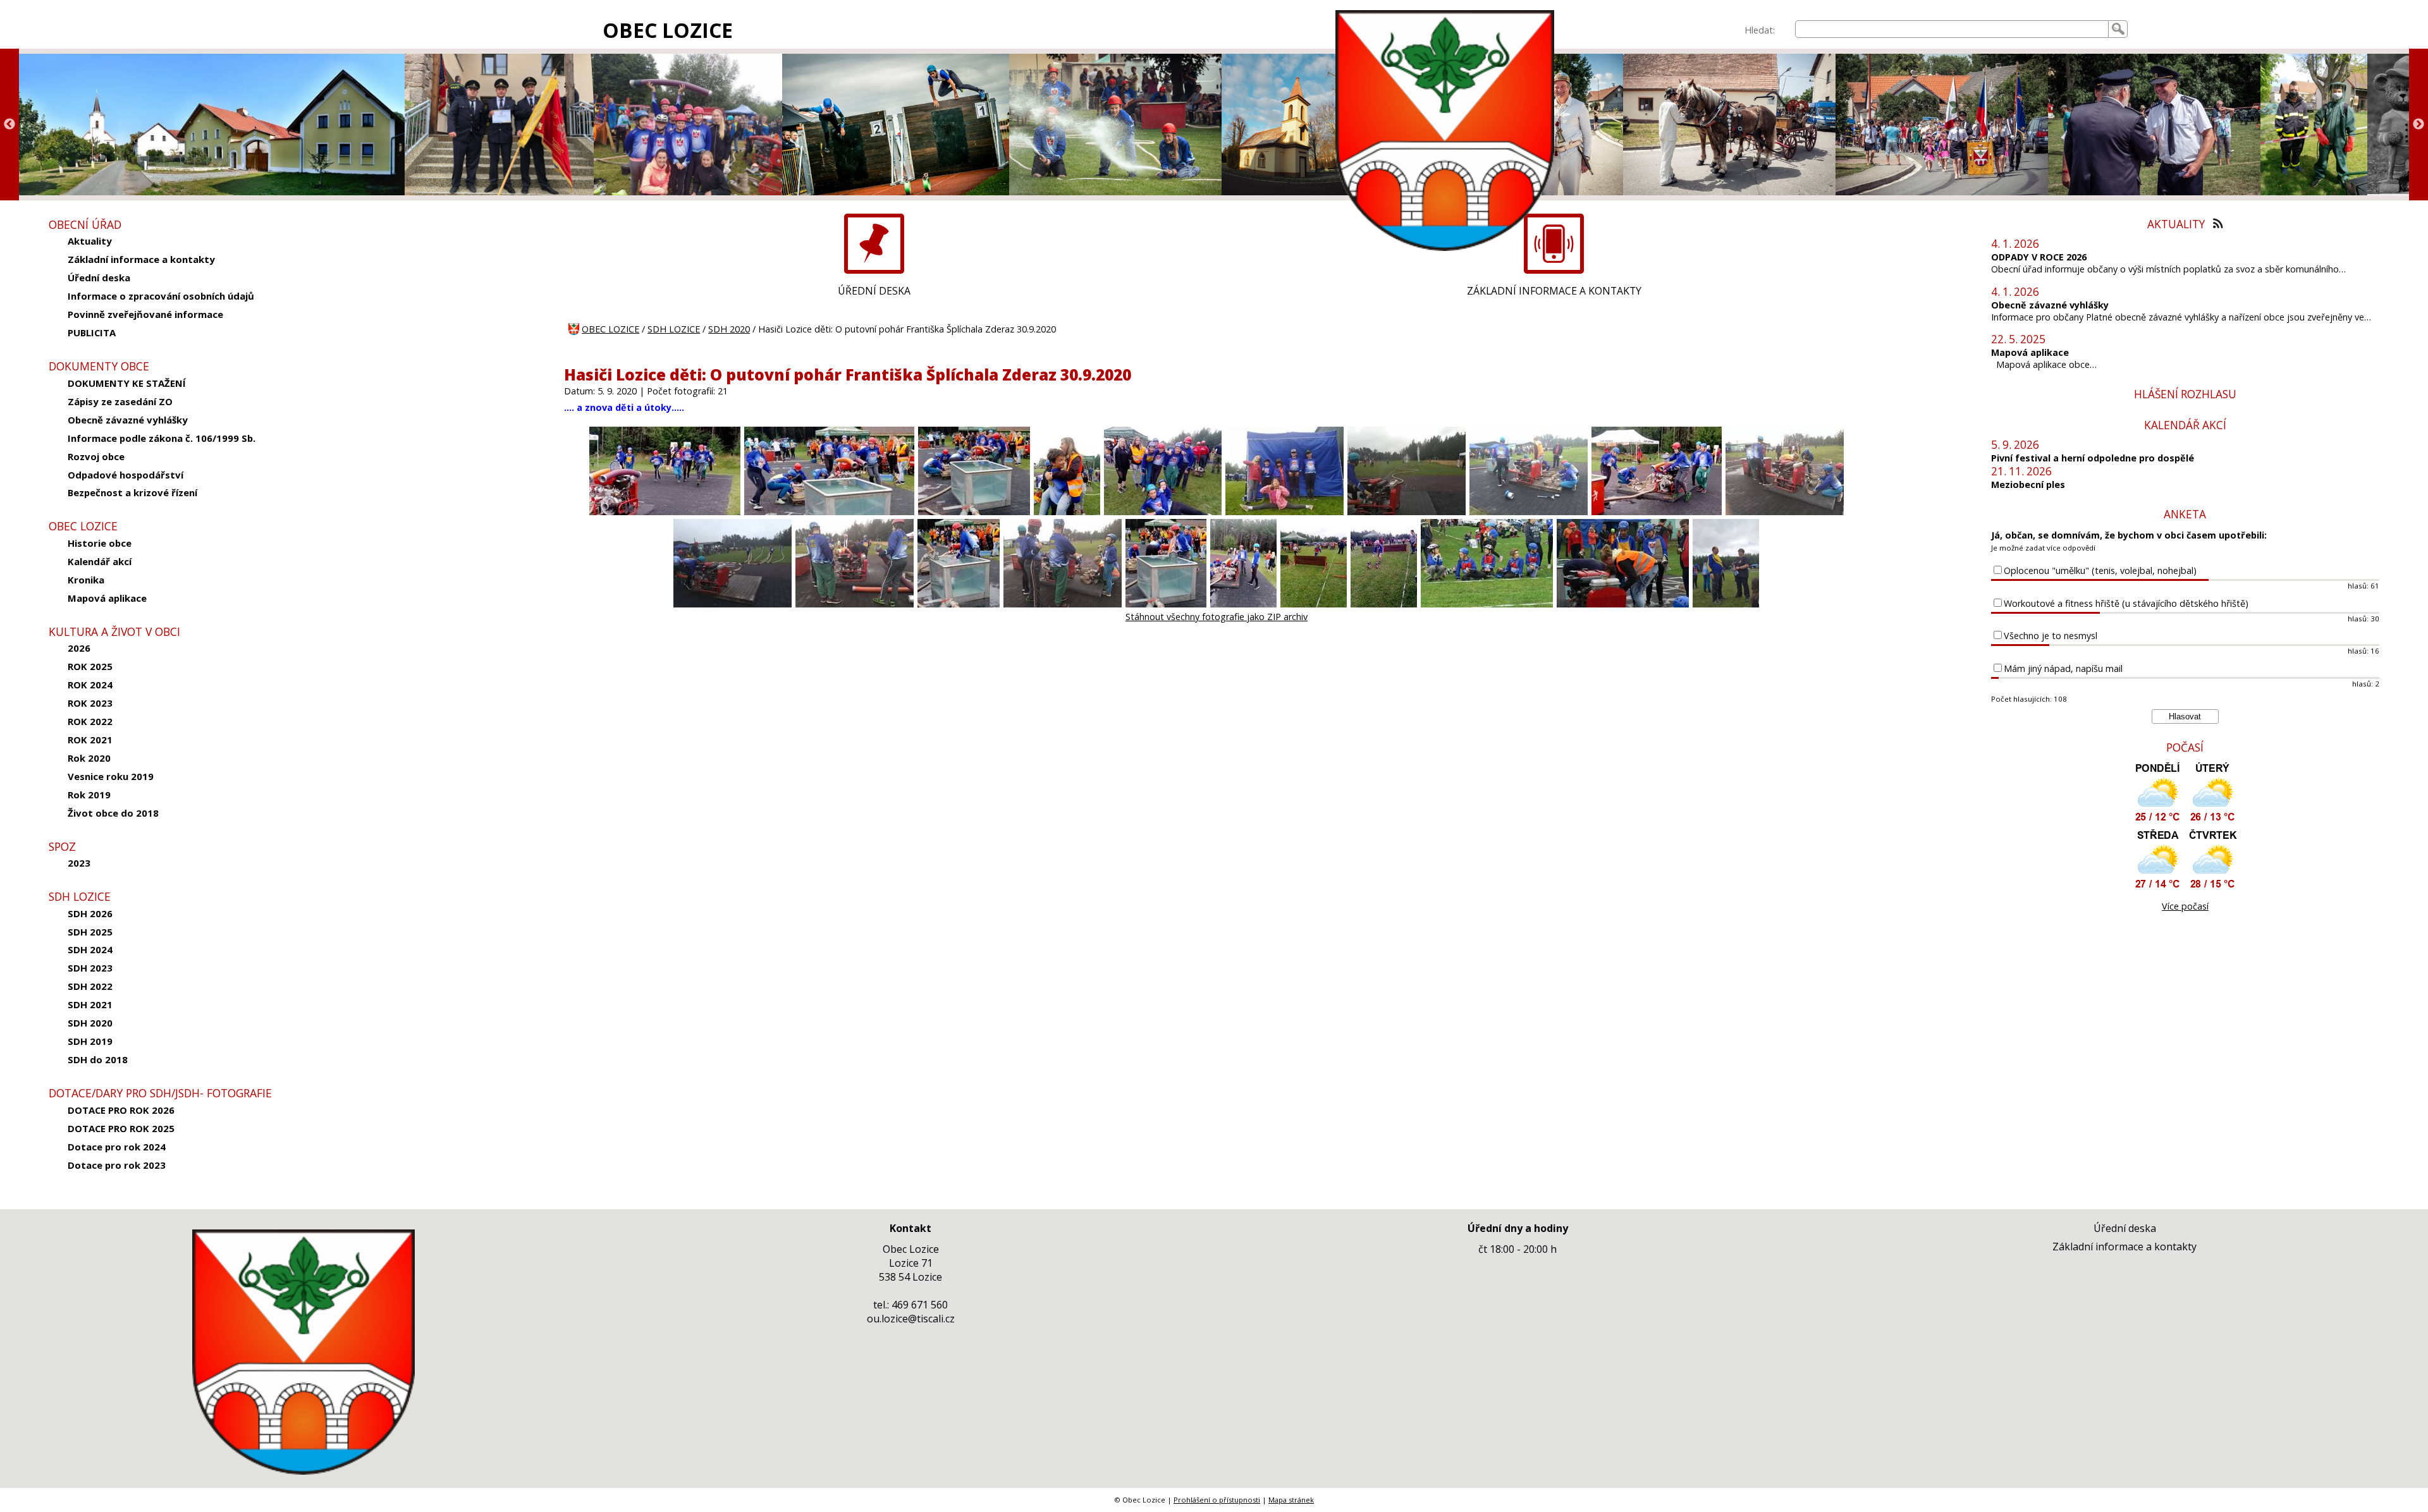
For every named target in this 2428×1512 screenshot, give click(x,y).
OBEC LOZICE (668, 30)
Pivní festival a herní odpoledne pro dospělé (2093, 458)
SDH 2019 (90, 1041)
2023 (79, 863)
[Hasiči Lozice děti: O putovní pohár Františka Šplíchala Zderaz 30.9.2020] (665, 512)
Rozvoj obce (96, 456)
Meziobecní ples (2028, 485)
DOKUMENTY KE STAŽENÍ (127, 383)
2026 (79, 648)
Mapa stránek (1291, 1500)
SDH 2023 (90, 968)
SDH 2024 (90, 949)
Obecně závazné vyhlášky (128, 420)
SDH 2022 (90, 986)
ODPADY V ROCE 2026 (2039, 257)
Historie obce (100, 543)
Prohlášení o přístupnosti (1217, 1500)
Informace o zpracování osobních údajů (161, 296)
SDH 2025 (90, 932)
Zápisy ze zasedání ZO (120, 401)
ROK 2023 (90, 703)
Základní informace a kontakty (141, 259)
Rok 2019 (89, 795)
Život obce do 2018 (113, 813)
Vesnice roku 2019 (111, 776)
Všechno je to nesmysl (2051, 636)
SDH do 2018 (98, 1059)
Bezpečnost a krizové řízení (132, 492)
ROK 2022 (90, 721)
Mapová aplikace (107, 598)
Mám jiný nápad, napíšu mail (2063, 668)
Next (2419, 125)
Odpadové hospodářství (126, 475)
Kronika (86, 580)
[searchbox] (1952, 29)
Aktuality (90, 241)
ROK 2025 (90, 666)
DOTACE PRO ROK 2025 (121, 1128)
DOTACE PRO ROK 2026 (121, 1110)
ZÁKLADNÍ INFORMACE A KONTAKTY (1554, 291)
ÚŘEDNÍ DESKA (874, 291)
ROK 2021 (90, 740)
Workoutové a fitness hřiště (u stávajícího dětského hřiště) (2126, 603)
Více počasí (2185, 906)
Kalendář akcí (100, 561)
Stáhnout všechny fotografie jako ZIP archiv (1217, 617)
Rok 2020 (89, 758)
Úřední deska (99, 277)
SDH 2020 (90, 1023)
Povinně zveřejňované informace (145, 314)
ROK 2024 (90, 685)
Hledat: (1760, 30)
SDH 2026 (90, 913)
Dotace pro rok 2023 (117, 1165)
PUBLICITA (92, 332)
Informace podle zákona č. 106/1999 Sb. (162, 438)
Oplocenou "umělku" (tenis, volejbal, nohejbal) (2100, 570)
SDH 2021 (90, 1004)
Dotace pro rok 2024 (117, 1147)
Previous (9, 125)
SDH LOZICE (674, 329)
